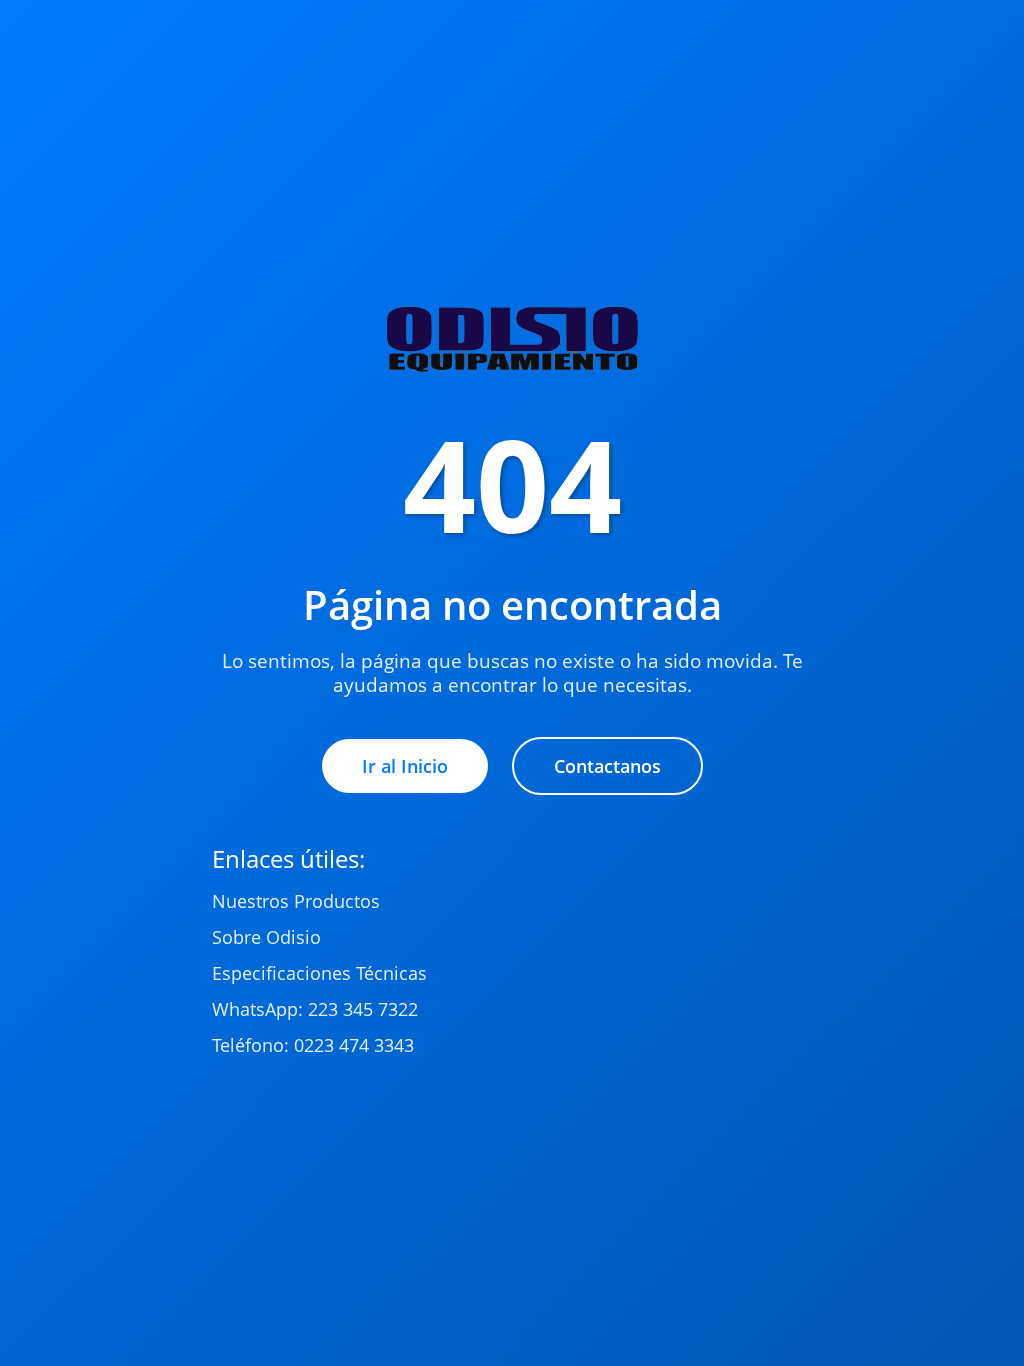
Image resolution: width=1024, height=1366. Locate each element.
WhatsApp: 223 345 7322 (315, 1009)
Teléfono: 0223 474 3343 (313, 1045)
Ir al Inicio (405, 766)
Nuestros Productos (296, 901)
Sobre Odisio (266, 937)
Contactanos (607, 766)
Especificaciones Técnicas (319, 973)
